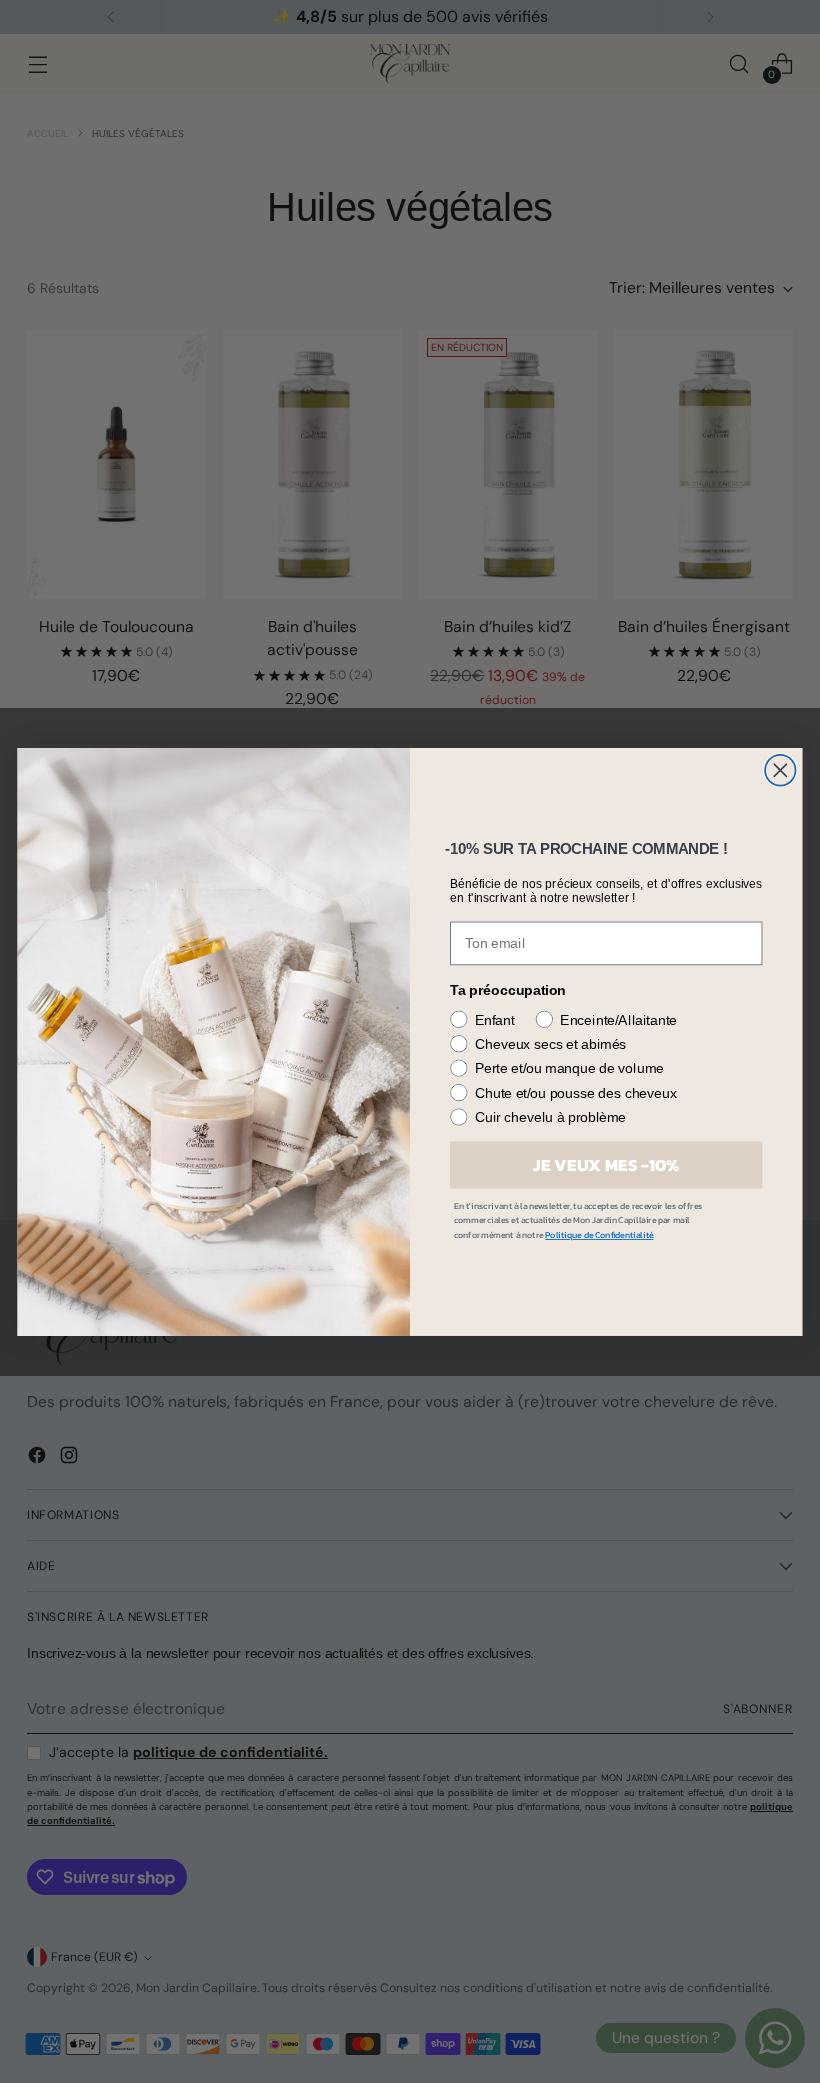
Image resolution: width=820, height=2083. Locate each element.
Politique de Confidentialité (599, 1235)
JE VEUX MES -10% (606, 1165)
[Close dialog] (780, 770)
